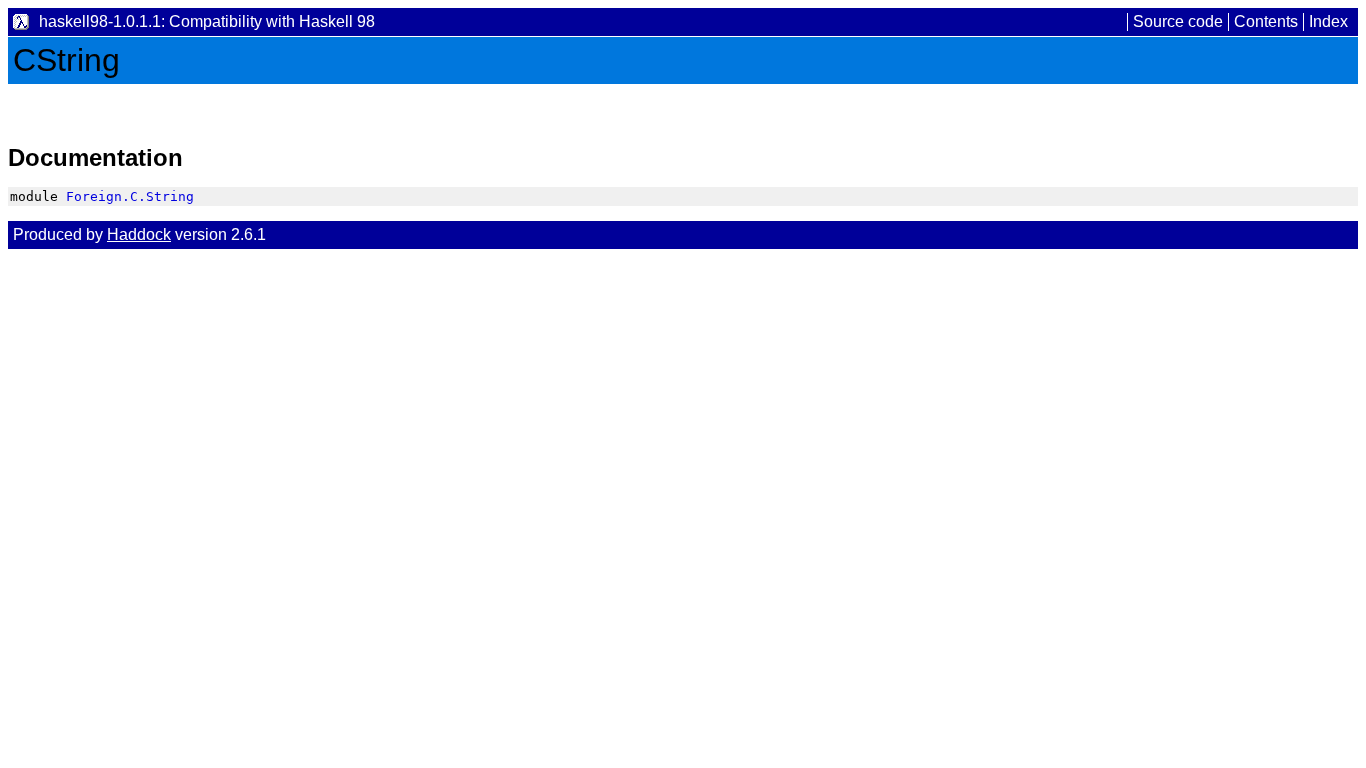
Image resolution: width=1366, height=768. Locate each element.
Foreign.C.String (130, 196)
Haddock (139, 234)
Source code (1178, 21)
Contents (1266, 21)
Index (1328, 21)
